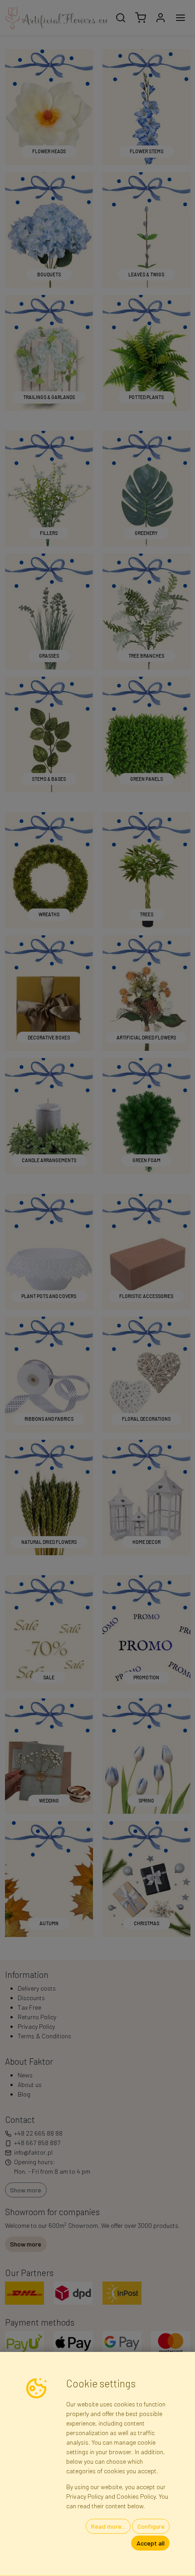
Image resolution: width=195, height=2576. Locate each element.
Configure (151, 2526)
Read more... (108, 2526)
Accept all (151, 2543)
